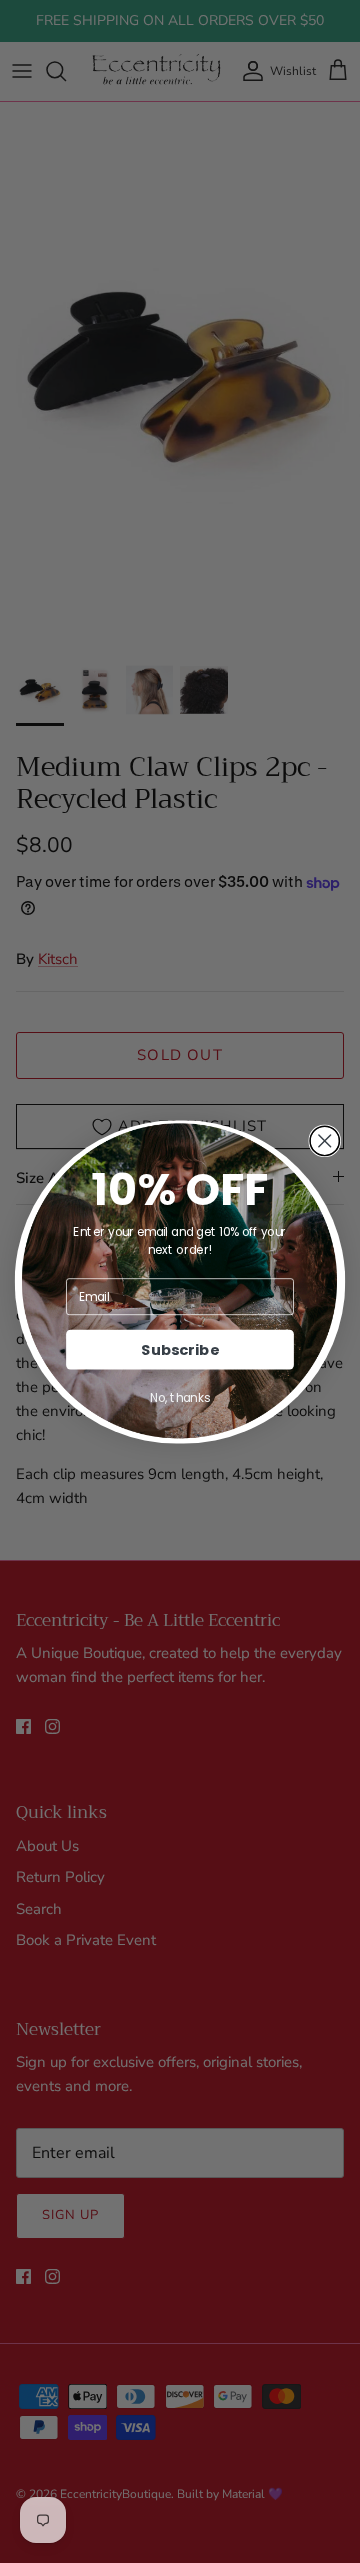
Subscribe (179, 1349)
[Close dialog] (324, 1140)
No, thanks (180, 1397)
